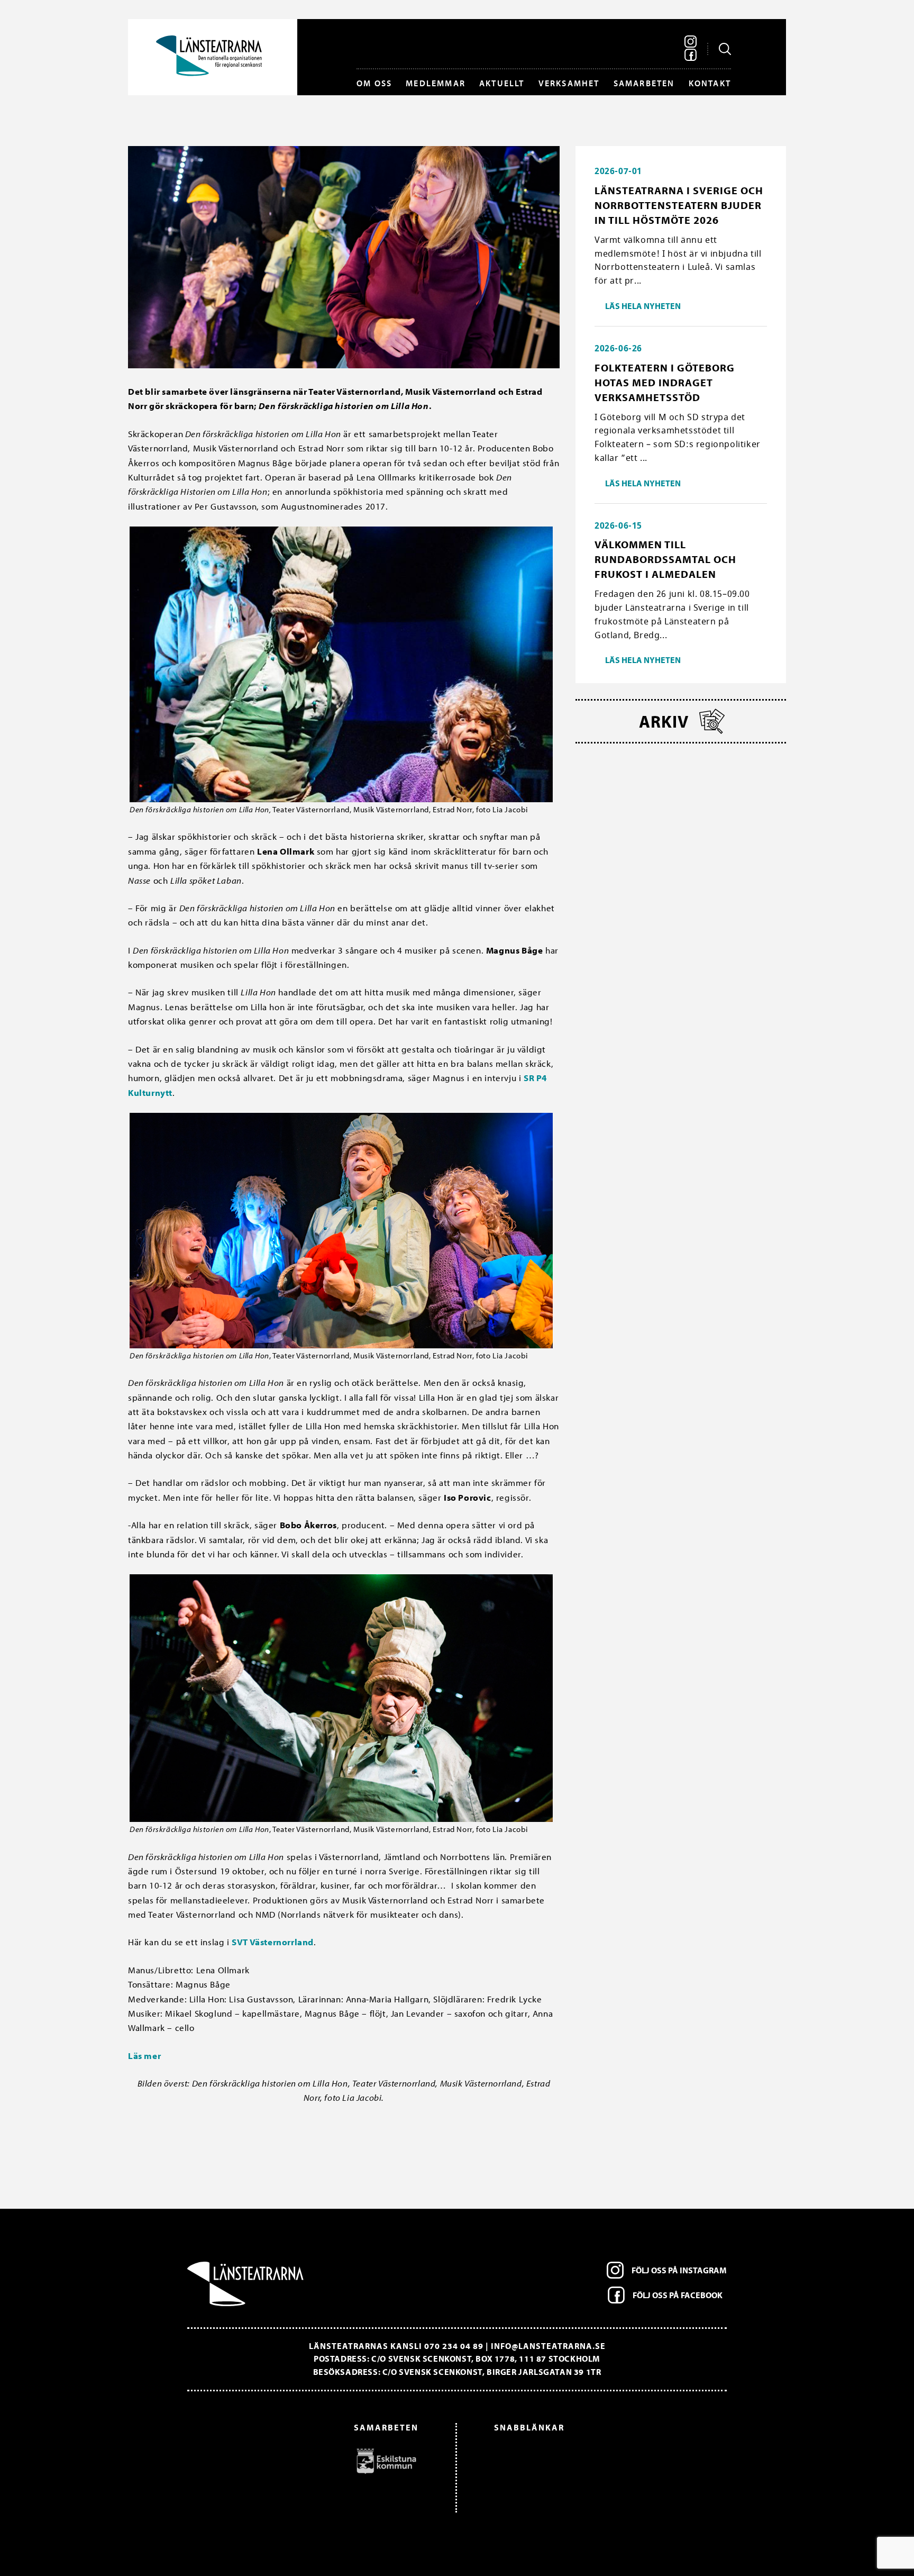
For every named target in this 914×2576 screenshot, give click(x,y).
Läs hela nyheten (643, 306)
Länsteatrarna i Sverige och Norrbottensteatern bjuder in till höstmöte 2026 (679, 205)
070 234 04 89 (454, 2346)
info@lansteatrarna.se (548, 2346)
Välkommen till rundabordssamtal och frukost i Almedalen (665, 559)
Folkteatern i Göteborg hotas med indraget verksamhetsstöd (665, 382)
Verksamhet (569, 83)
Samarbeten (644, 83)
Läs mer (144, 2056)
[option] (308, 2461)
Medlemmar (436, 83)
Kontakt (710, 83)
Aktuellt (502, 83)
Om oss (374, 83)
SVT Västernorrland (273, 1942)
